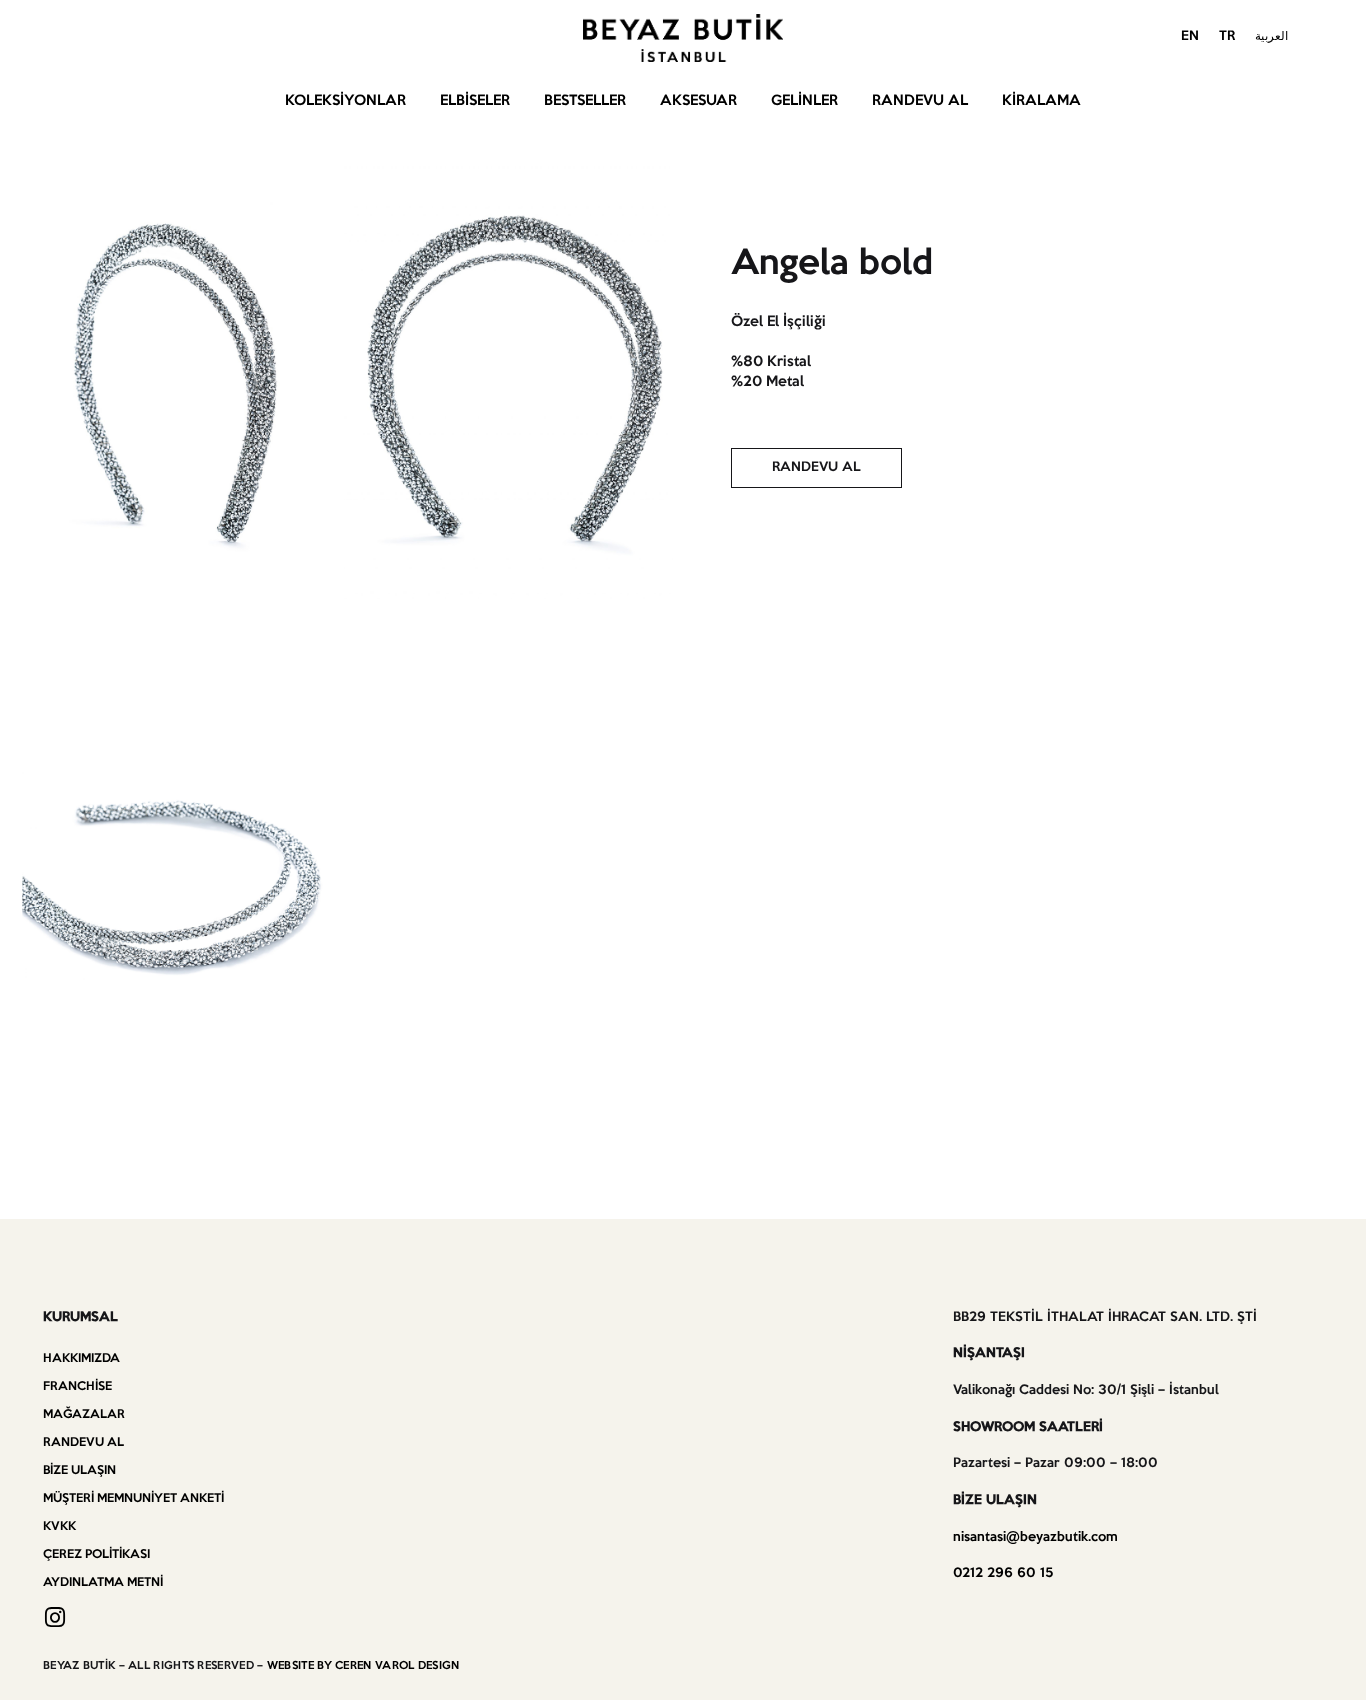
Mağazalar (84, 1414)
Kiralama (1041, 101)
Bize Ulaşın (79, 1470)
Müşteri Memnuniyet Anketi (133, 1498)
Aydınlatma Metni (103, 1582)
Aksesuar (698, 101)
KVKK (59, 1526)
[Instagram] (54, 1617)
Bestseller (585, 101)
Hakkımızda (81, 1358)
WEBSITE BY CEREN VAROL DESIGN (363, 1666)
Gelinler (804, 101)
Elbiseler (475, 101)
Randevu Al (920, 101)
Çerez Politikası (96, 1554)
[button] (816, 468)
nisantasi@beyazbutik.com (1035, 1537)
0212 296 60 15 (1003, 1573)
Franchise (77, 1386)
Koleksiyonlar (345, 101)
